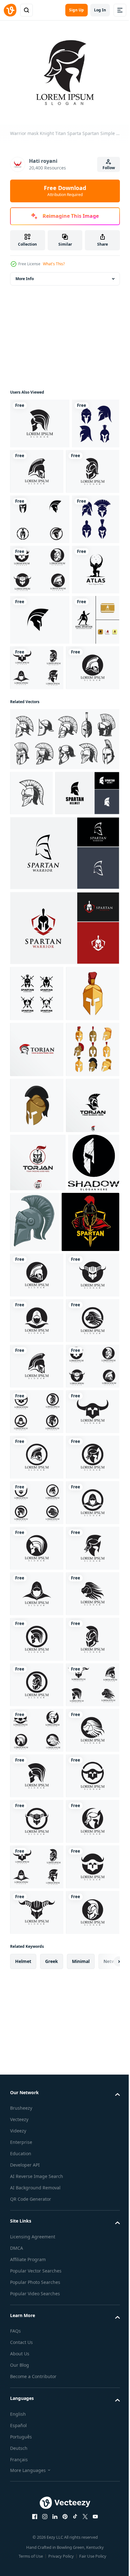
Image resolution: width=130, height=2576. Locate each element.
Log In (100, 10)
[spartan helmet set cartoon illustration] (37, 1404)
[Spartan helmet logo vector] (40, 566)
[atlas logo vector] (34, 717)
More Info (25, 275)
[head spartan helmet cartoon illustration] (37, 1460)
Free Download (65, 191)
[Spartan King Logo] (34, 817)
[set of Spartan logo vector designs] (37, 1236)
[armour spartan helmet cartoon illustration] (37, 1292)
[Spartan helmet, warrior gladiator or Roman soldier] (31, 990)
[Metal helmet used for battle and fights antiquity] (88, 1632)
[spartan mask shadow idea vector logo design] (36, 1631)
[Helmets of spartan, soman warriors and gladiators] (64, 936)
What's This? (54, 264)
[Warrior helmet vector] (34, 470)
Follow (109, 168)
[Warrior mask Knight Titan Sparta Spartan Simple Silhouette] (40, 420)
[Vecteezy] (10, 10)
